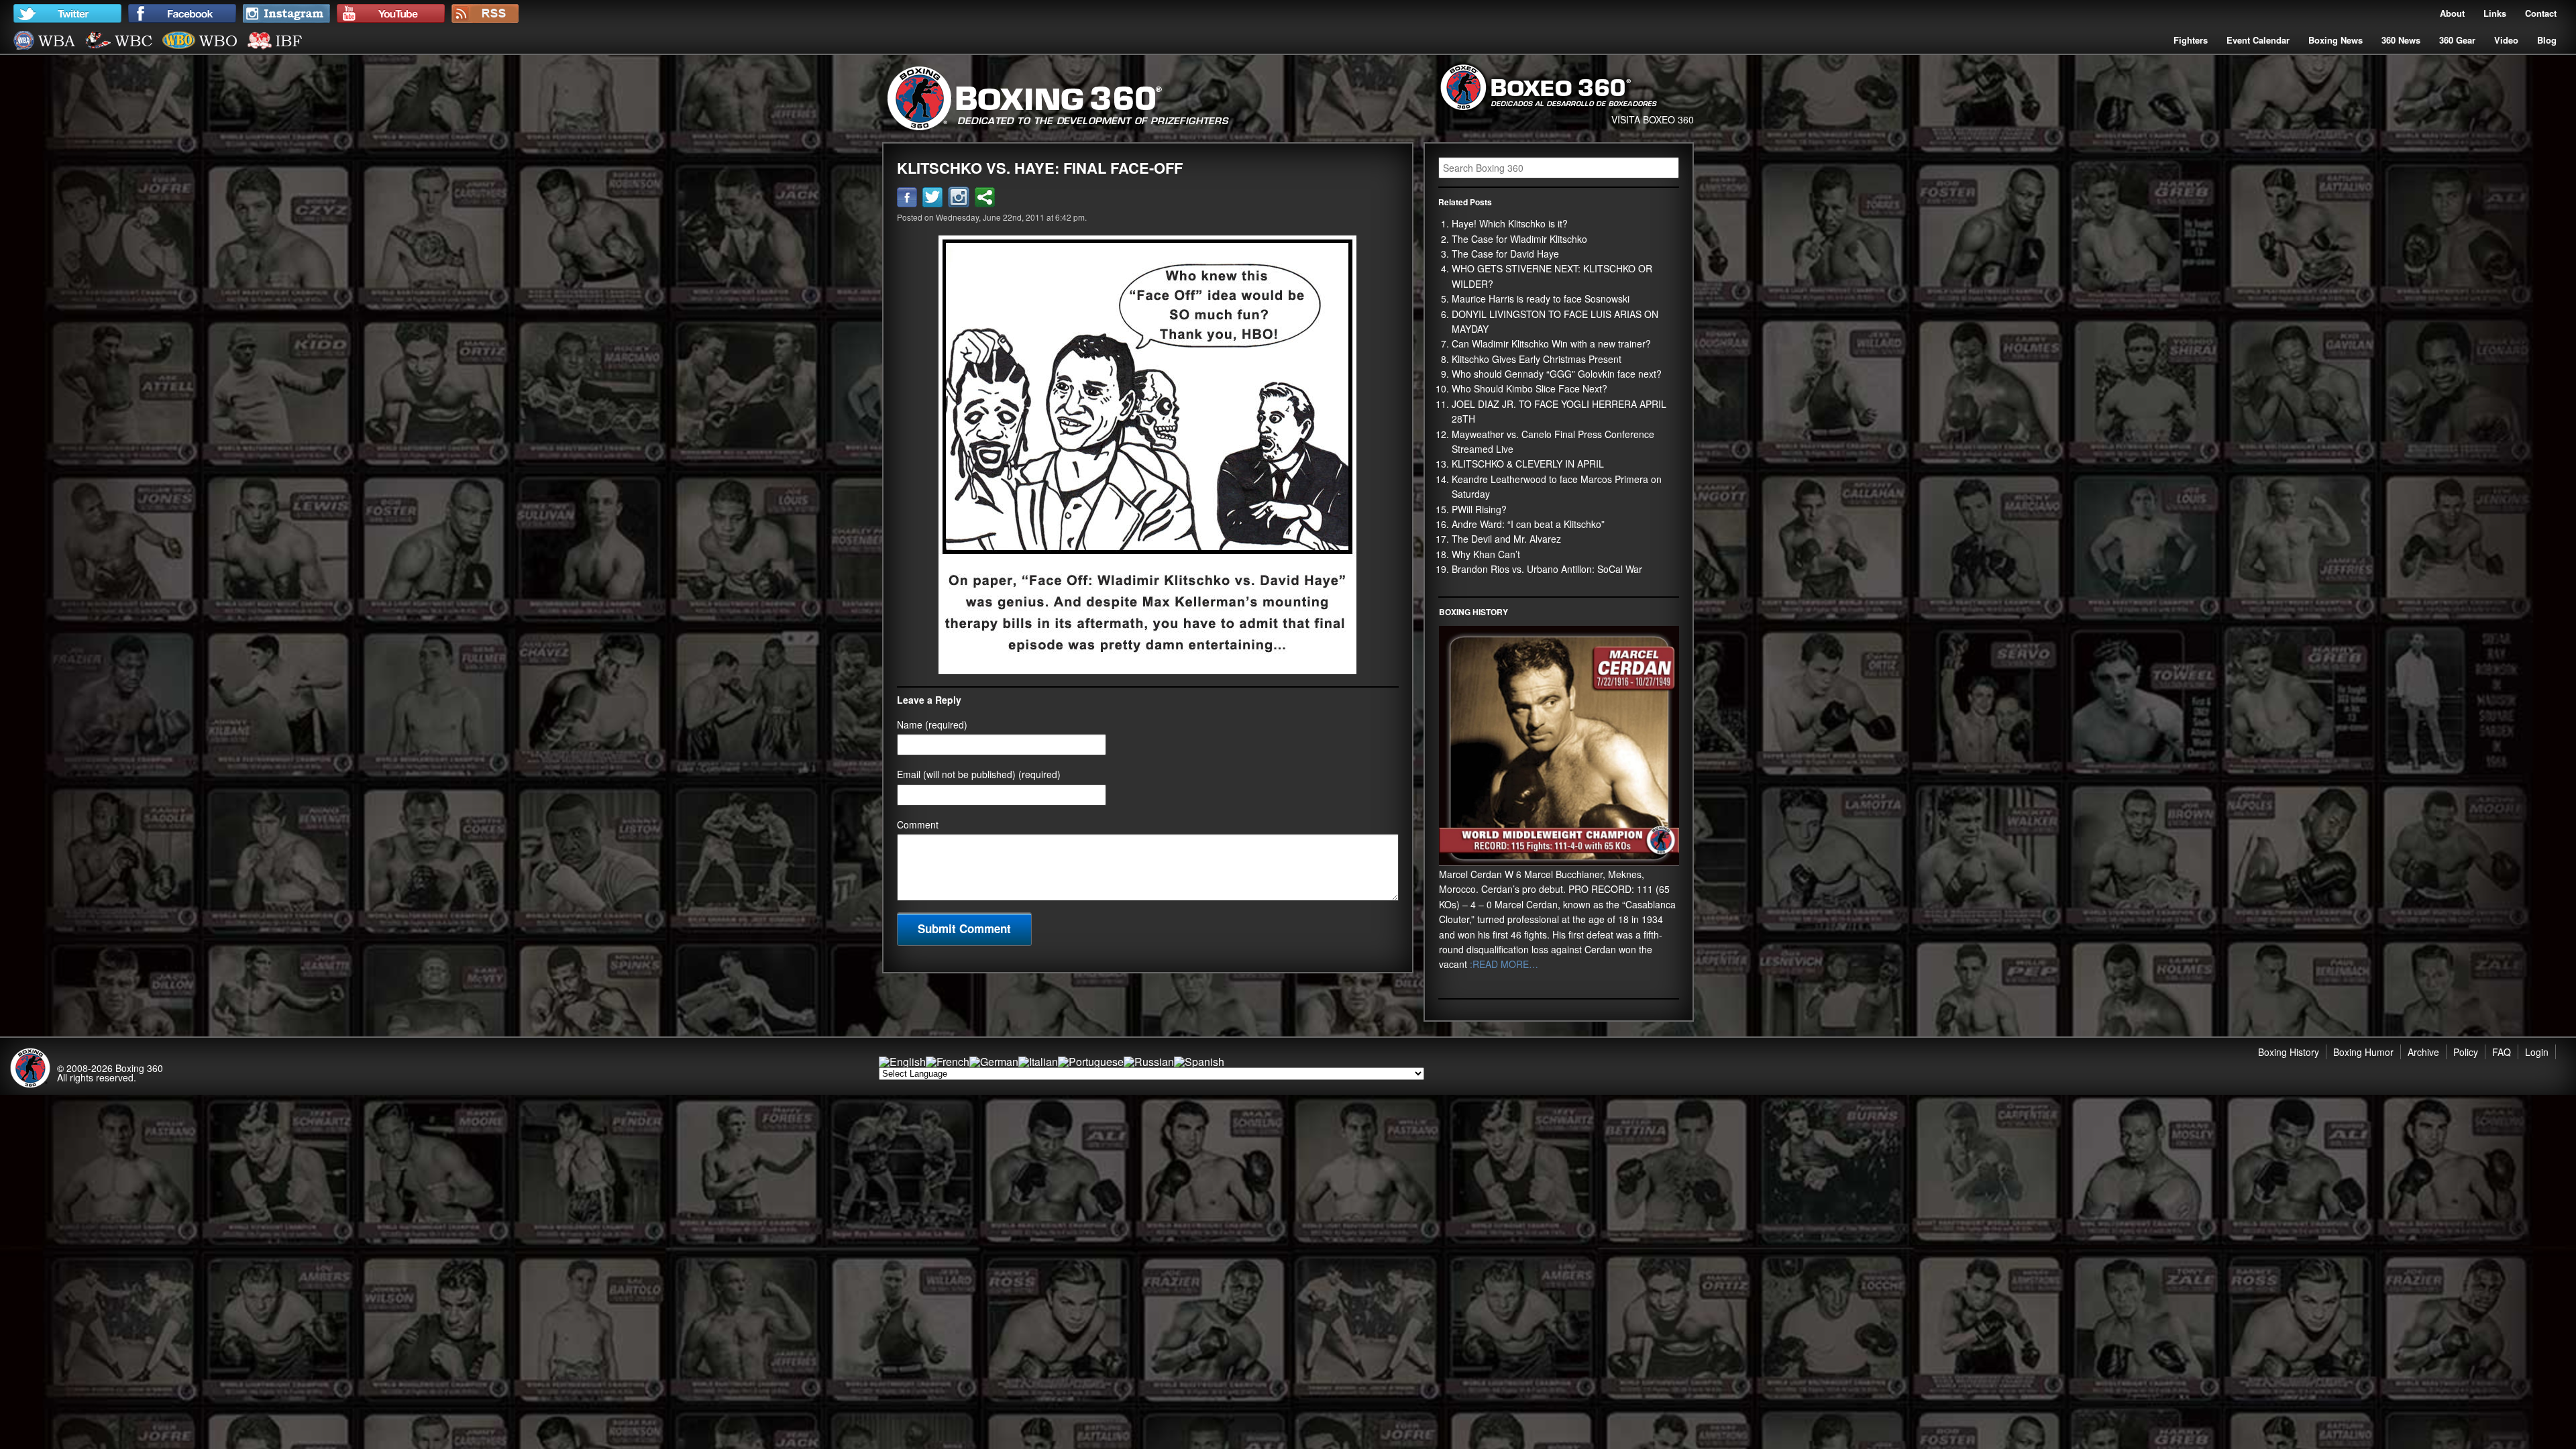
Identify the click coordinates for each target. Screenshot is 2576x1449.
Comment (918, 824)
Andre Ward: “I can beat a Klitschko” (1528, 524)
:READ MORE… (1503, 964)
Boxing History (2289, 1052)
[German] (994, 1062)
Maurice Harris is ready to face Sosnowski (1541, 299)
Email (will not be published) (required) (979, 774)
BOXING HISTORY (1473, 612)
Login (2537, 1052)
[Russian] (1149, 1062)
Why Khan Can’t (1486, 554)
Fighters (2191, 40)
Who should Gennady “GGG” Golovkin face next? (1557, 374)
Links (2495, 13)
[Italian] (1038, 1062)
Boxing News (2336, 40)
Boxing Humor (2363, 1052)
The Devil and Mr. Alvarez (1506, 539)
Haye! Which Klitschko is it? (1510, 223)
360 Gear (2457, 40)
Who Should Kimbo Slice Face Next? (1529, 388)
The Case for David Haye (1505, 254)
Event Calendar (2258, 40)
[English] (902, 1062)
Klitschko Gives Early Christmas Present (1537, 359)
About (2452, 13)
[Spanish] (1199, 1062)
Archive (2423, 1052)
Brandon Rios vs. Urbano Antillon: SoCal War (1547, 569)
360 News (2401, 40)
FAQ (2502, 1052)
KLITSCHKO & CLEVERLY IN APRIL (1528, 464)
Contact (2541, 13)
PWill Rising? (1479, 509)
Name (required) (932, 724)
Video (2506, 40)
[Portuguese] (1091, 1062)
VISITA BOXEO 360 (1653, 119)
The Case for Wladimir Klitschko (1519, 239)
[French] (948, 1062)
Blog (2547, 40)
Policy (2466, 1052)
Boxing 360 (139, 1068)
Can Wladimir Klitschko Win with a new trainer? (1551, 343)
